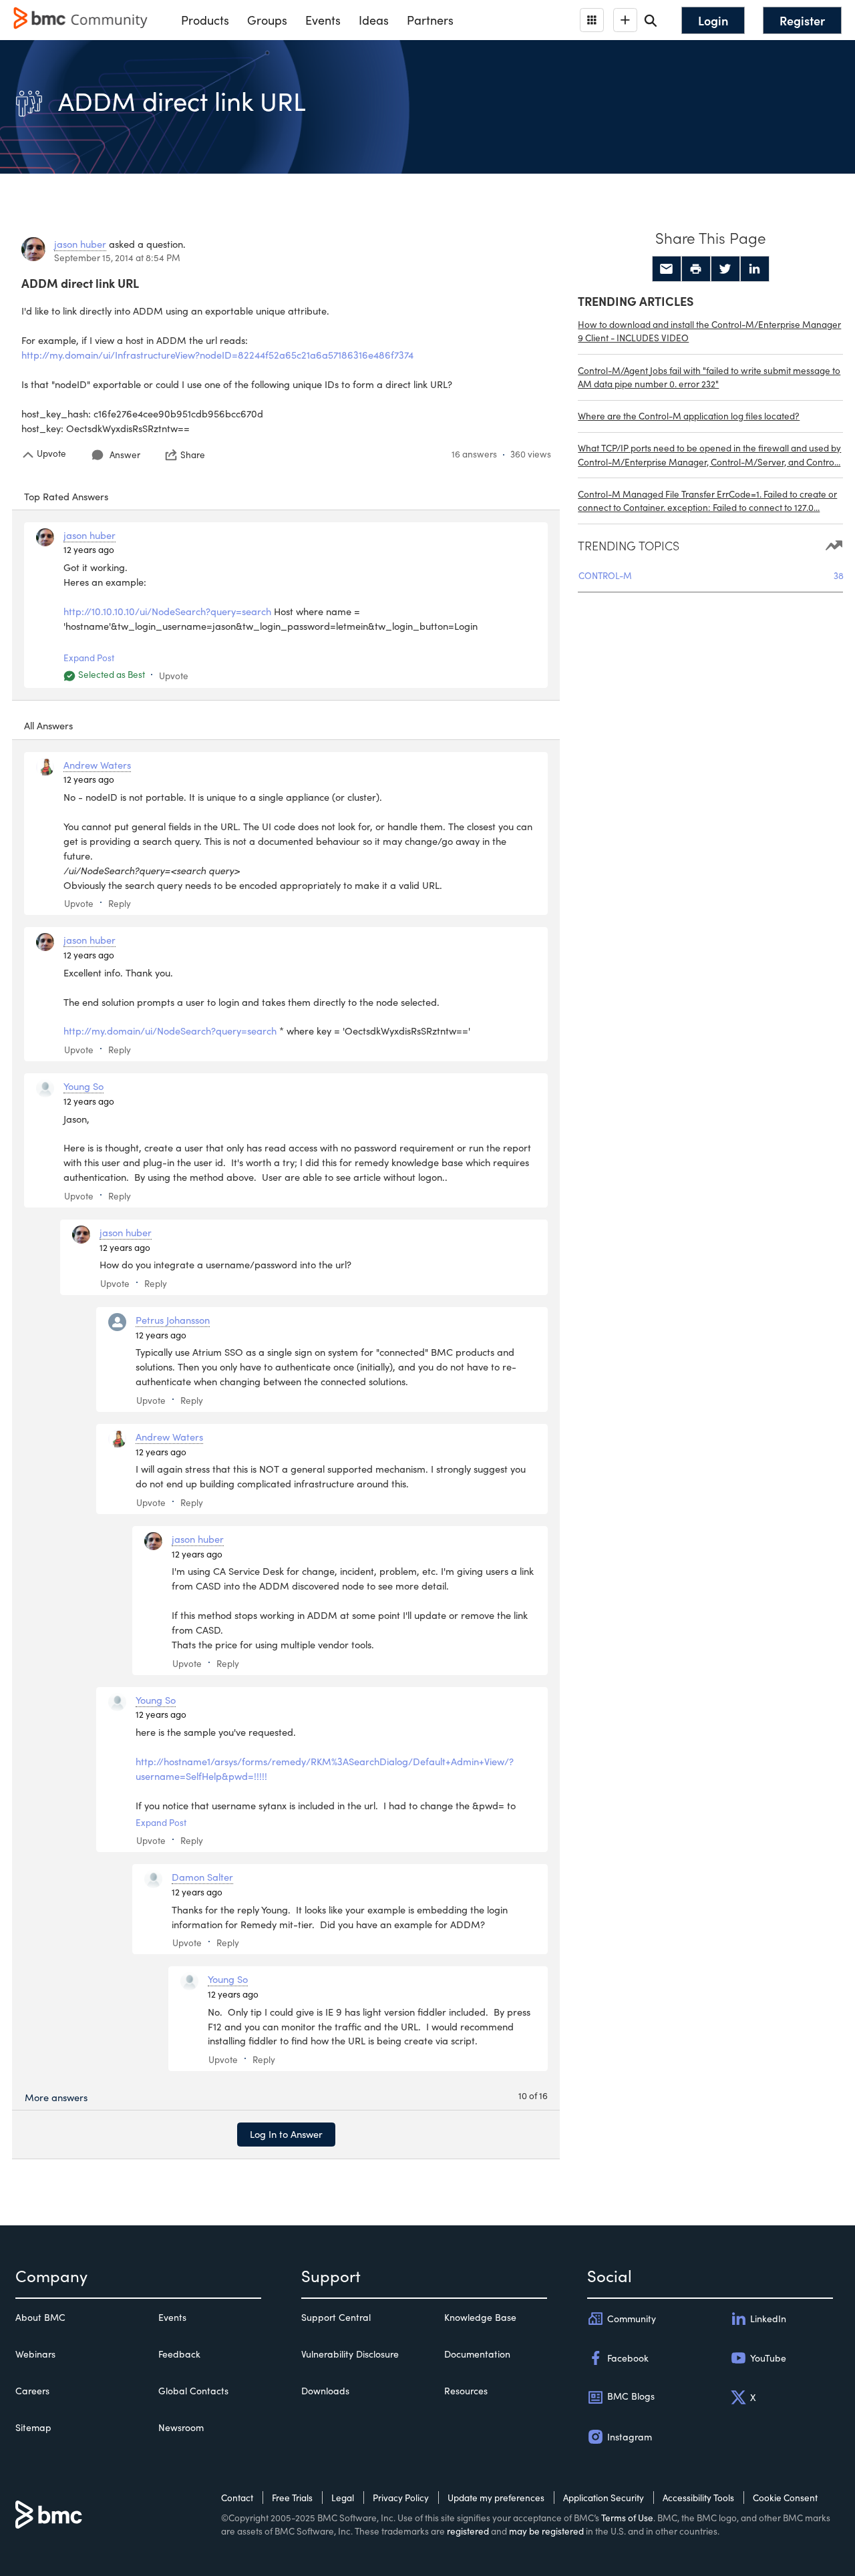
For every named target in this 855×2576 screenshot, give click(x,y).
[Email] (667, 269)
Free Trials (292, 2498)
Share (193, 455)
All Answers (48, 725)
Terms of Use (627, 2518)
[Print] (696, 269)
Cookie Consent (785, 2498)
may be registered (546, 2531)
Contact (237, 2498)
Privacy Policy (401, 2498)
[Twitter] (725, 269)
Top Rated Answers (66, 496)
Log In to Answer (286, 2134)
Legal (343, 2498)
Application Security (604, 2498)
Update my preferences (496, 2498)
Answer (125, 454)
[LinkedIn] (755, 269)
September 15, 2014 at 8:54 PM (117, 257)
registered (468, 2531)
